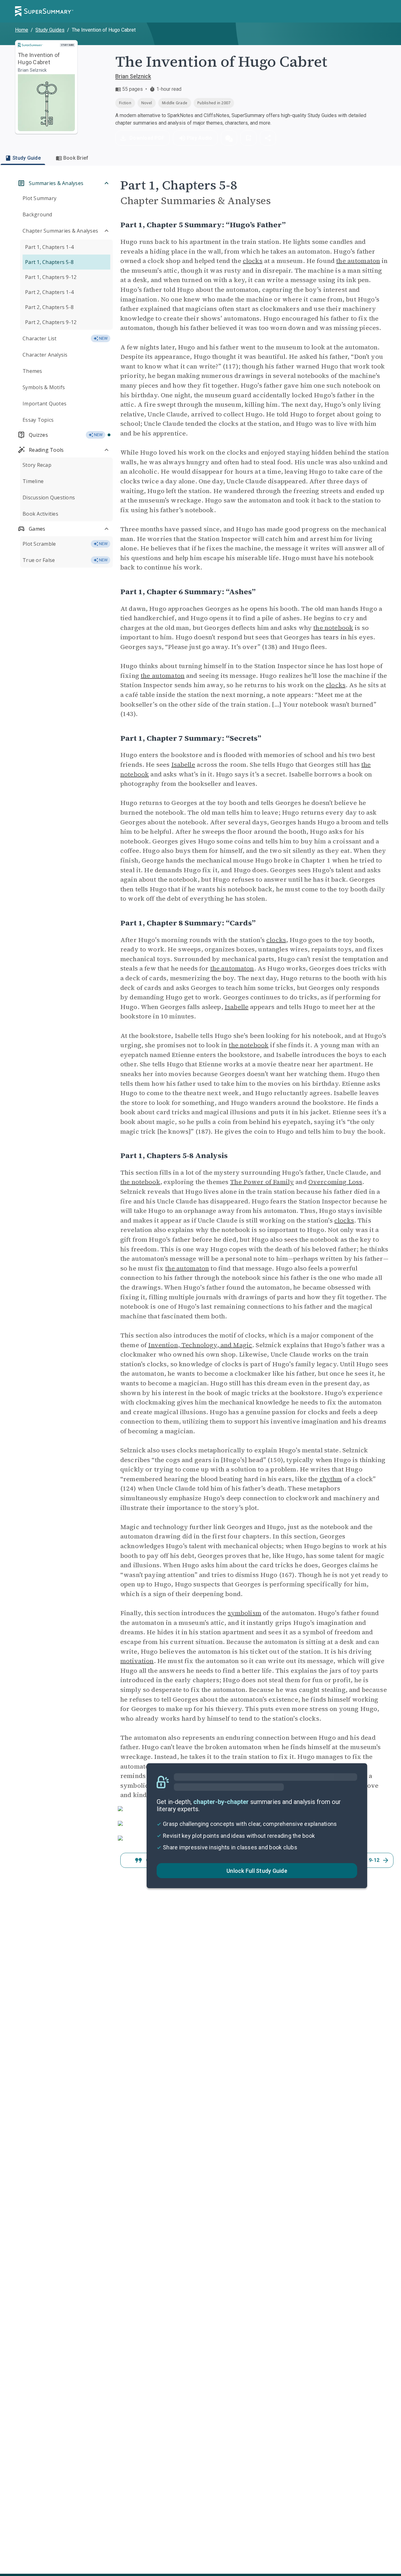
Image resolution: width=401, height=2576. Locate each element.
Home (22, 30)
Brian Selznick (133, 76)
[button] (229, 138)
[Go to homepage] (44, 11)
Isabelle (183, 765)
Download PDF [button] (147, 138)
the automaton (358, 261)
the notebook (333, 628)
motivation (137, 1661)
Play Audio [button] (200, 138)
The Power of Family (262, 1182)
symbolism (245, 1613)
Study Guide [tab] (27, 158)
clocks (253, 261)
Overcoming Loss (335, 1182)
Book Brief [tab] (76, 158)
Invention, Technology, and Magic (200, 1345)
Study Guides (50, 30)
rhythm (331, 1479)
